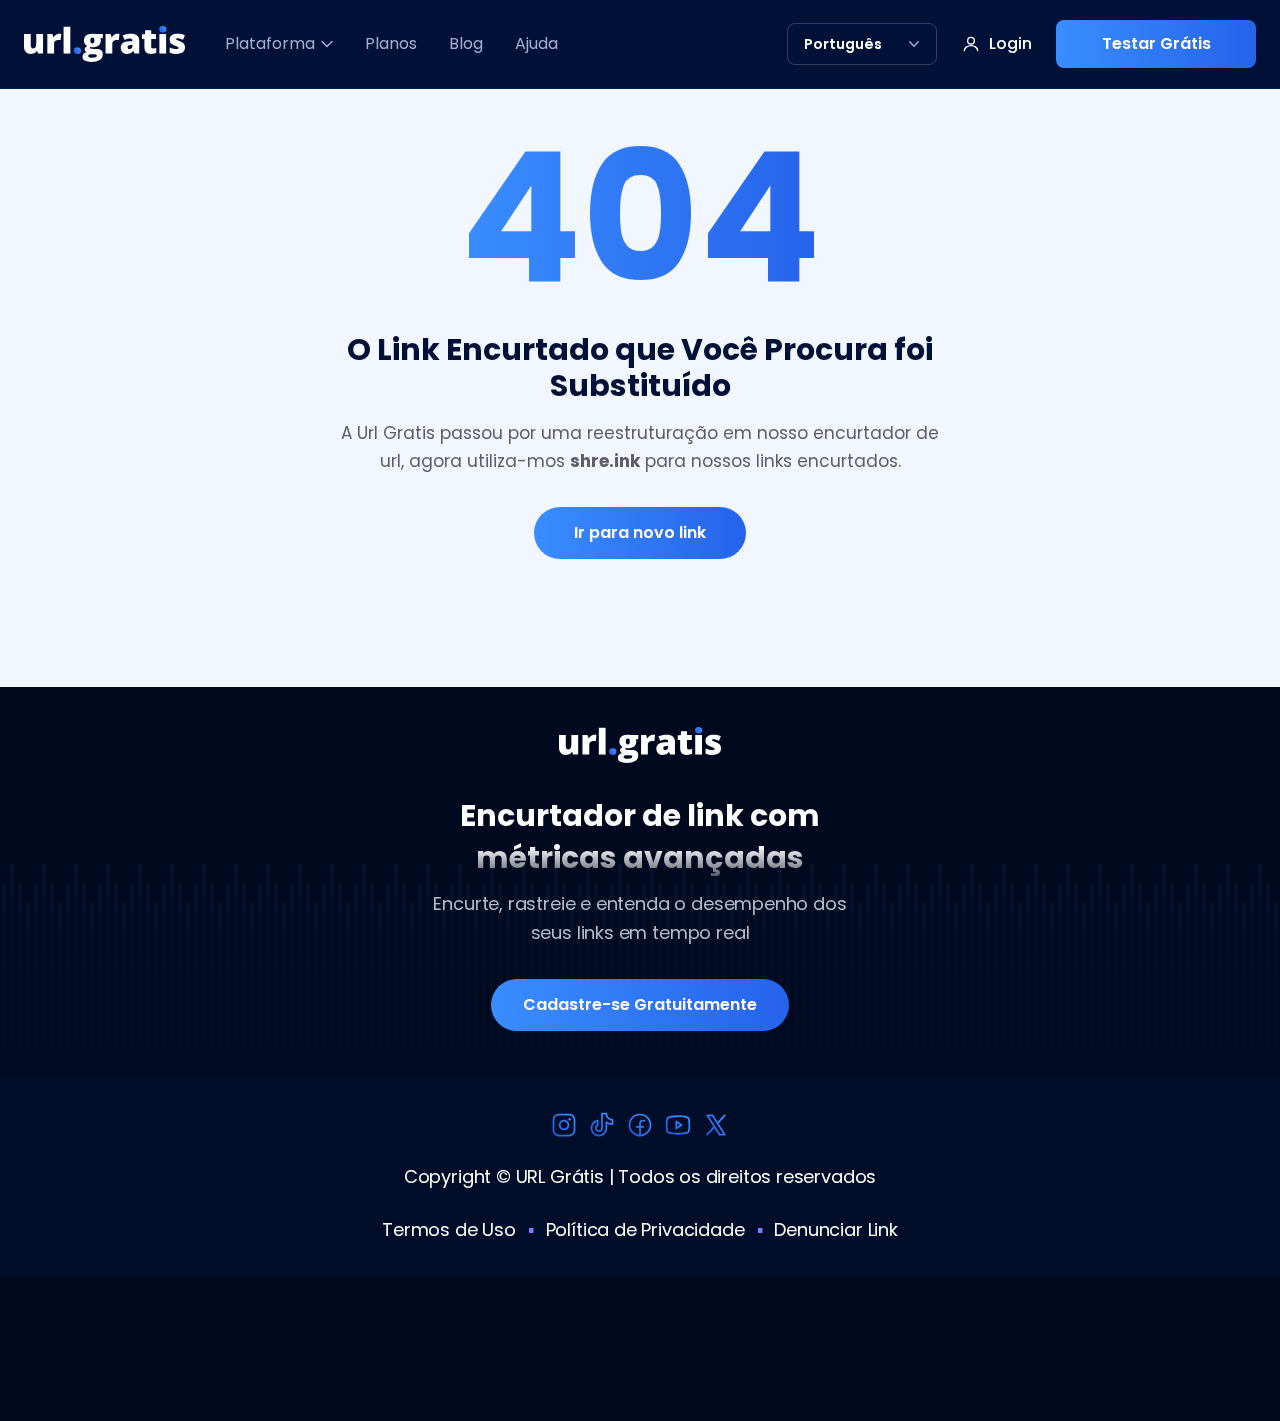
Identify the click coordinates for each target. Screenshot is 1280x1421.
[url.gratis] (104, 44)
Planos (391, 43)
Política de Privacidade (645, 1229)
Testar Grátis (1156, 43)
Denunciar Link (835, 1229)
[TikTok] (602, 1125)
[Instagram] (564, 1125)
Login (1010, 43)
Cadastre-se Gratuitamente (640, 1004)
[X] (716, 1125)
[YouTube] (678, 1125)
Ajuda (536, 43)
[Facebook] (640, 1125)
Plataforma (270, 43)
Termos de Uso (449, 1229)
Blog (466, 43)
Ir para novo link (640, 532)
